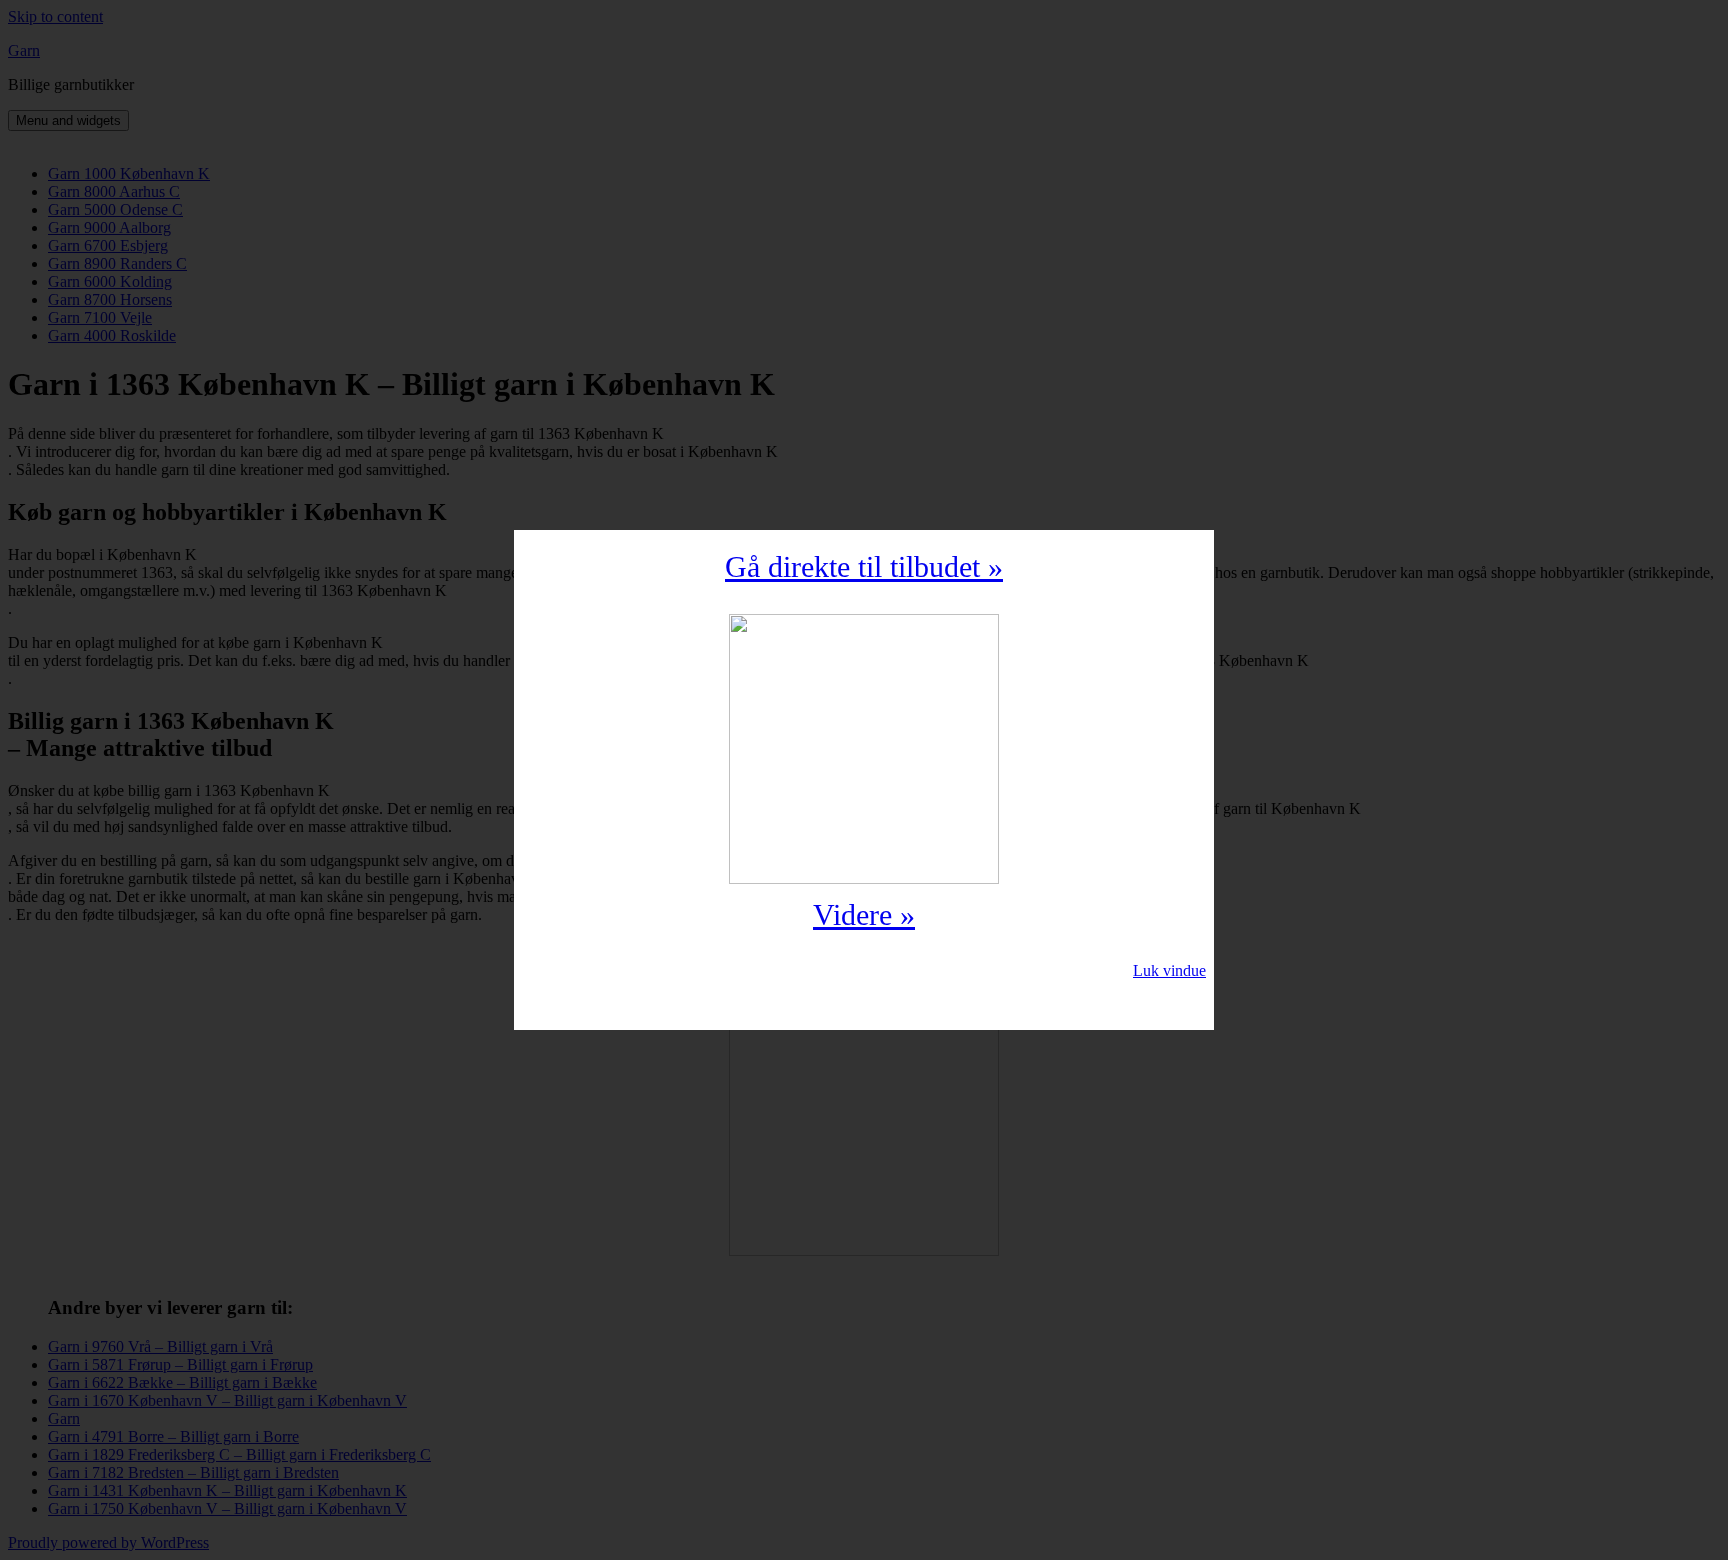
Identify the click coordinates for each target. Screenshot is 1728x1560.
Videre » (864, 914)
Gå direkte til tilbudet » (864, 566)
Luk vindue (1169, 970)
